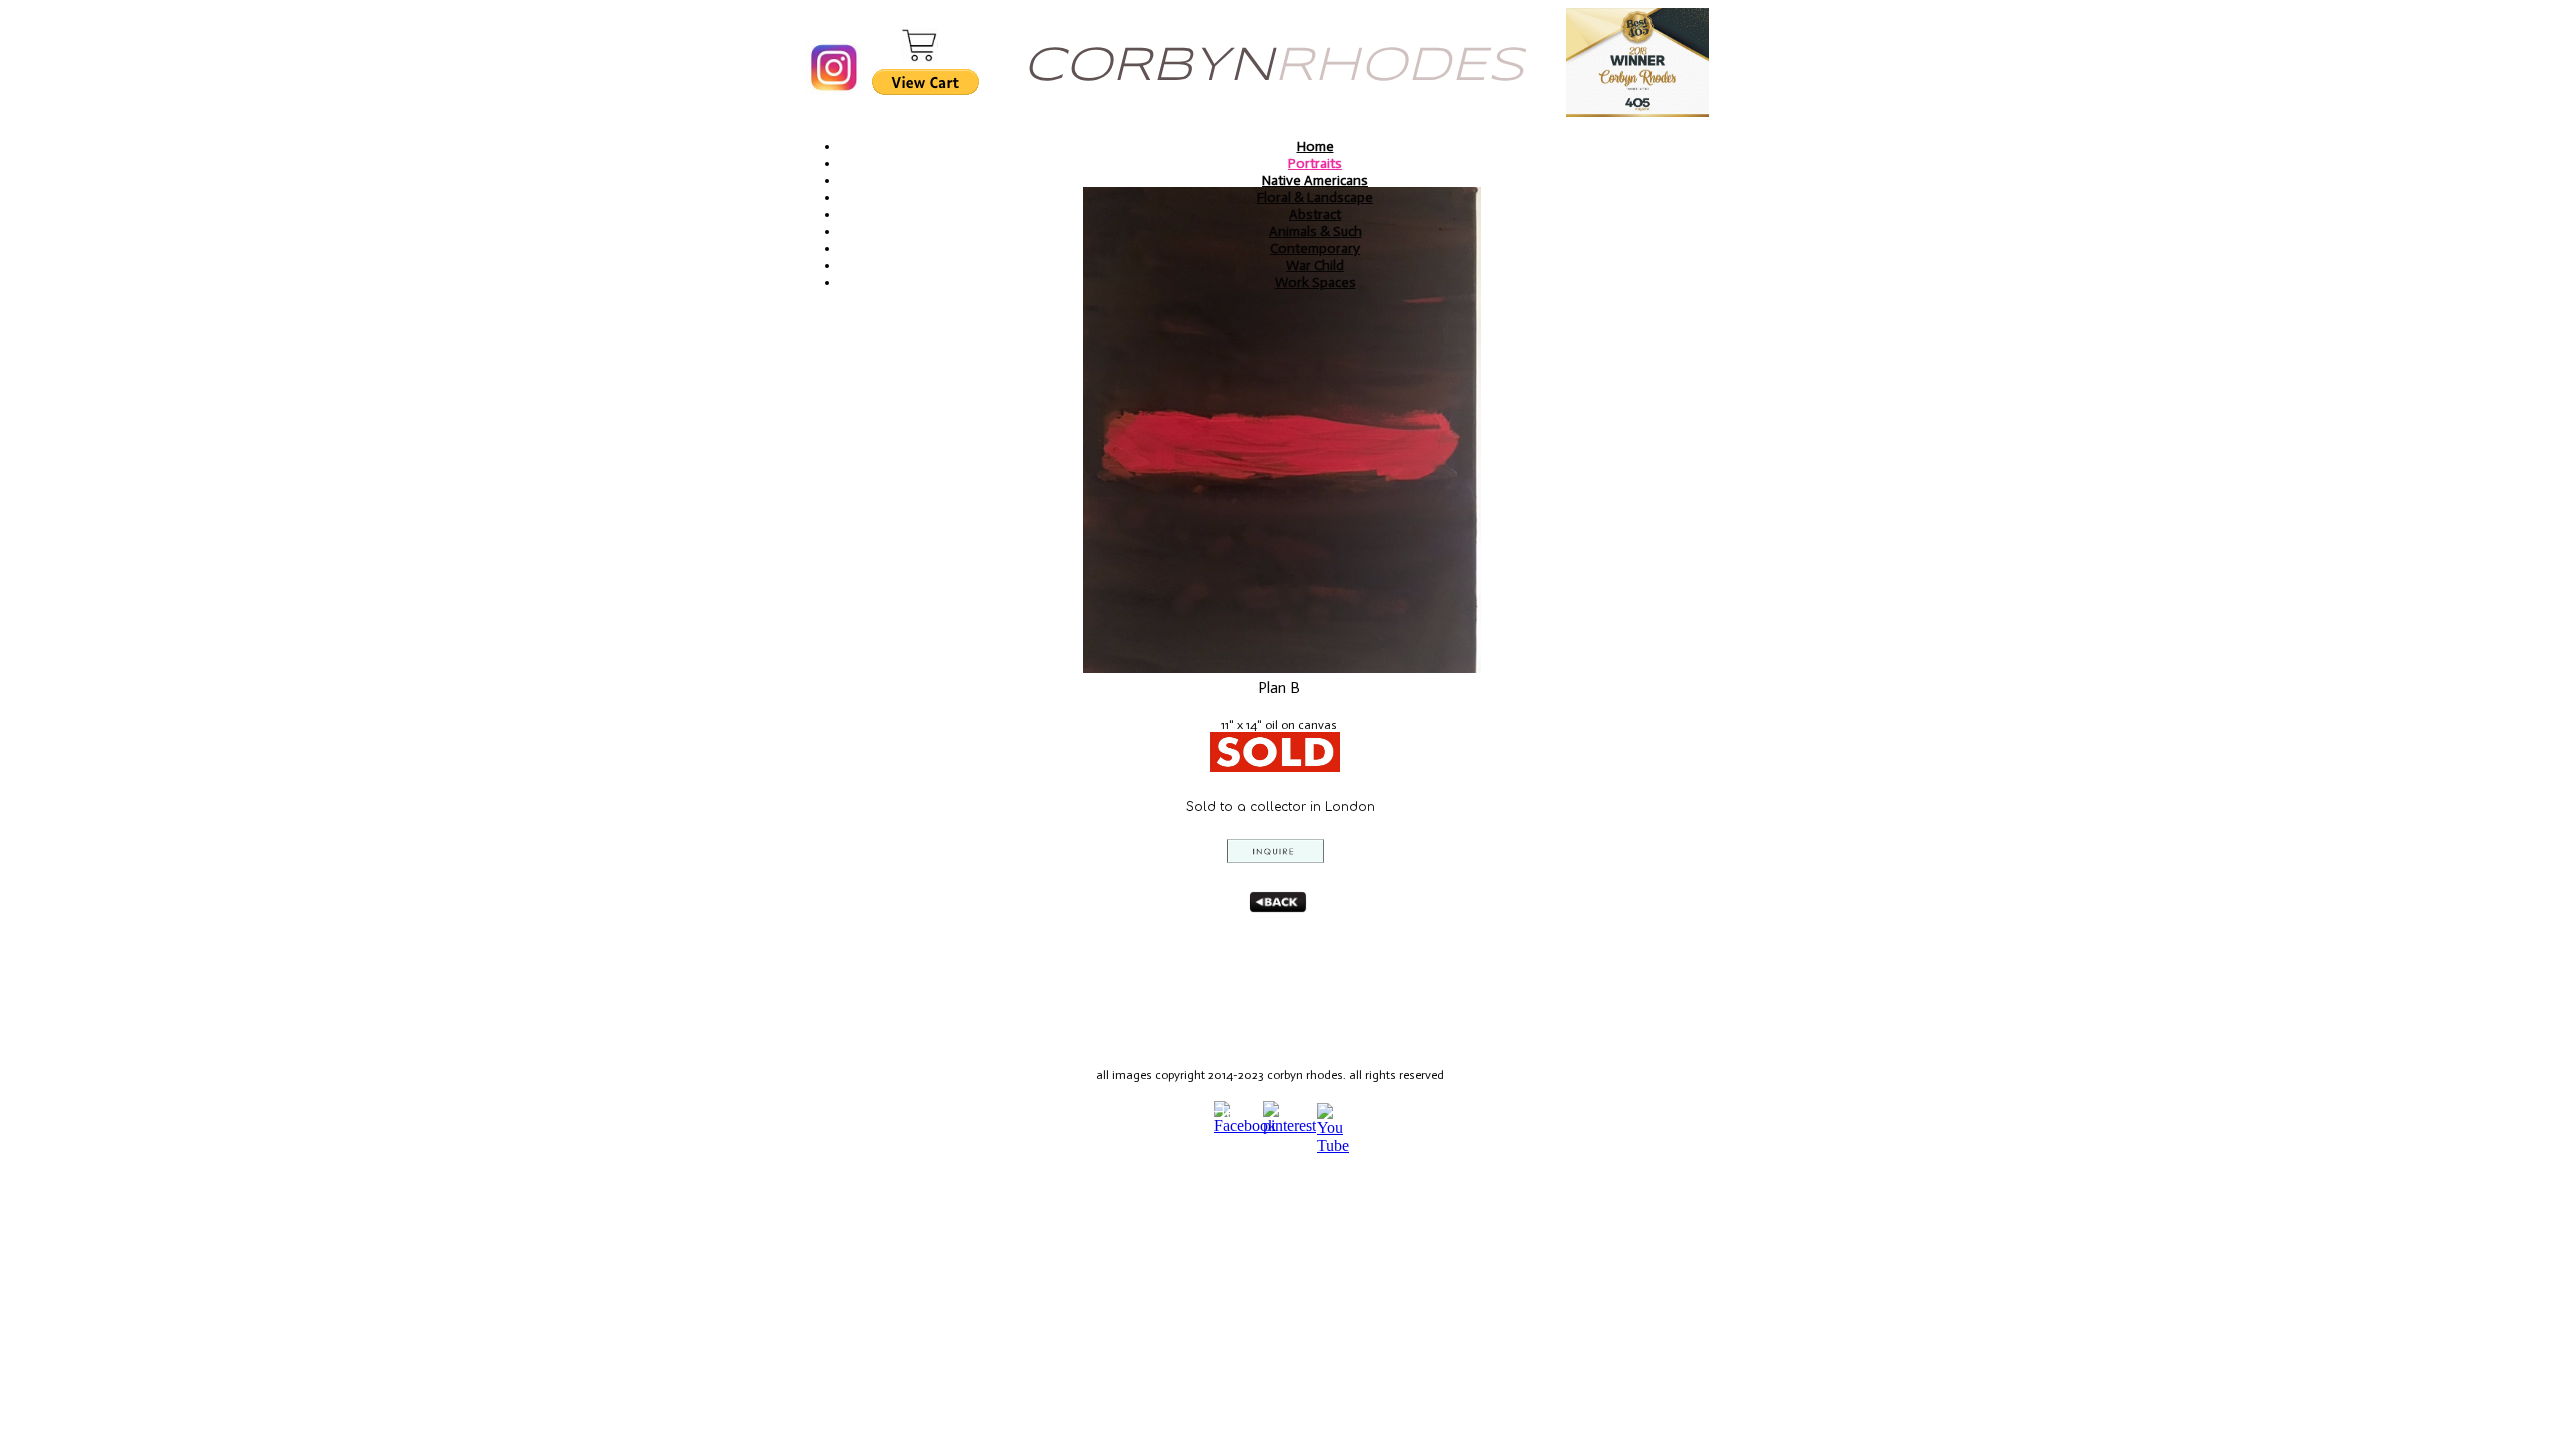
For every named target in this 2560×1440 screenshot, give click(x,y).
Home (1315, 146)
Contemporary (1315, 248)
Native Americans (1315, 180)
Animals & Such (1315, 231)
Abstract (1315, 214)
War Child (1315, 265)
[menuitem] (1315, 146)
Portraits (1315, 163)
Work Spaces (1315, 282)
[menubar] (1307, 214)
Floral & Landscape (1315, 197)
